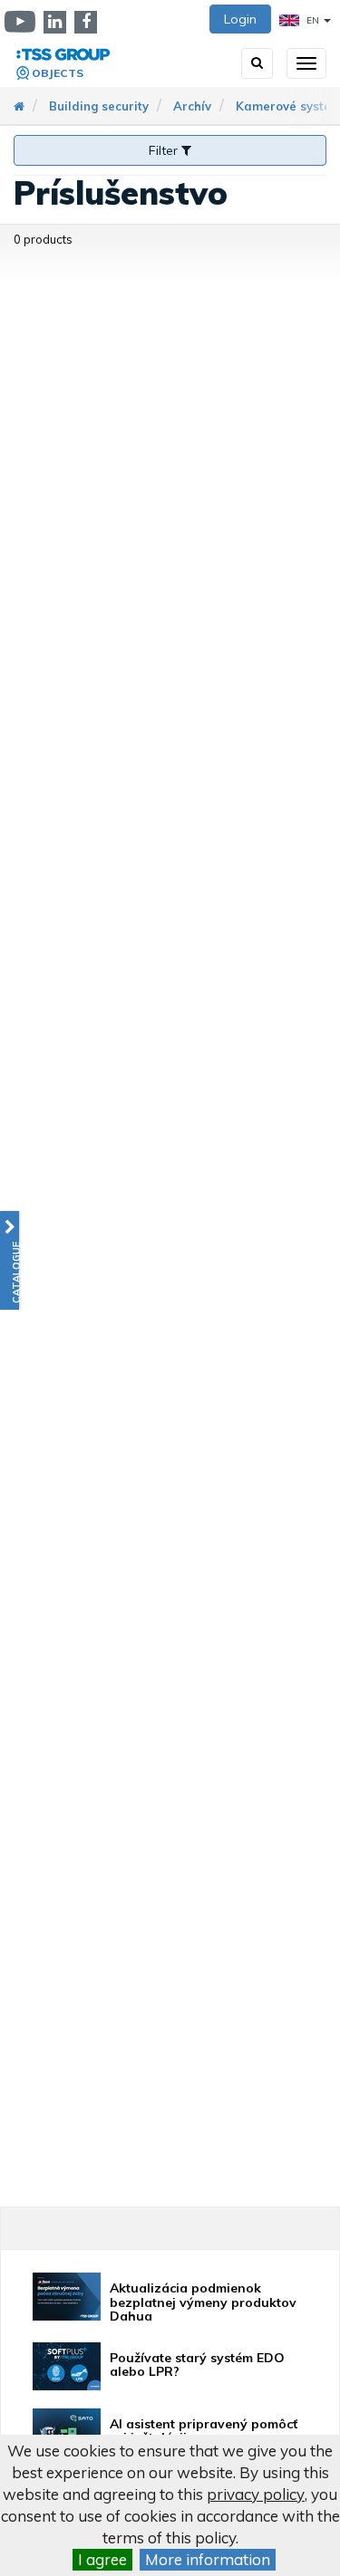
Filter (165, 150)
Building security (99, 106)
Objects (58, 73)
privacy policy (256, 2494)
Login (240, 19)
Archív (192, 106)
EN (313, 20)
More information (208, 2559)
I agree (102, 2559)
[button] (10, 1260)
